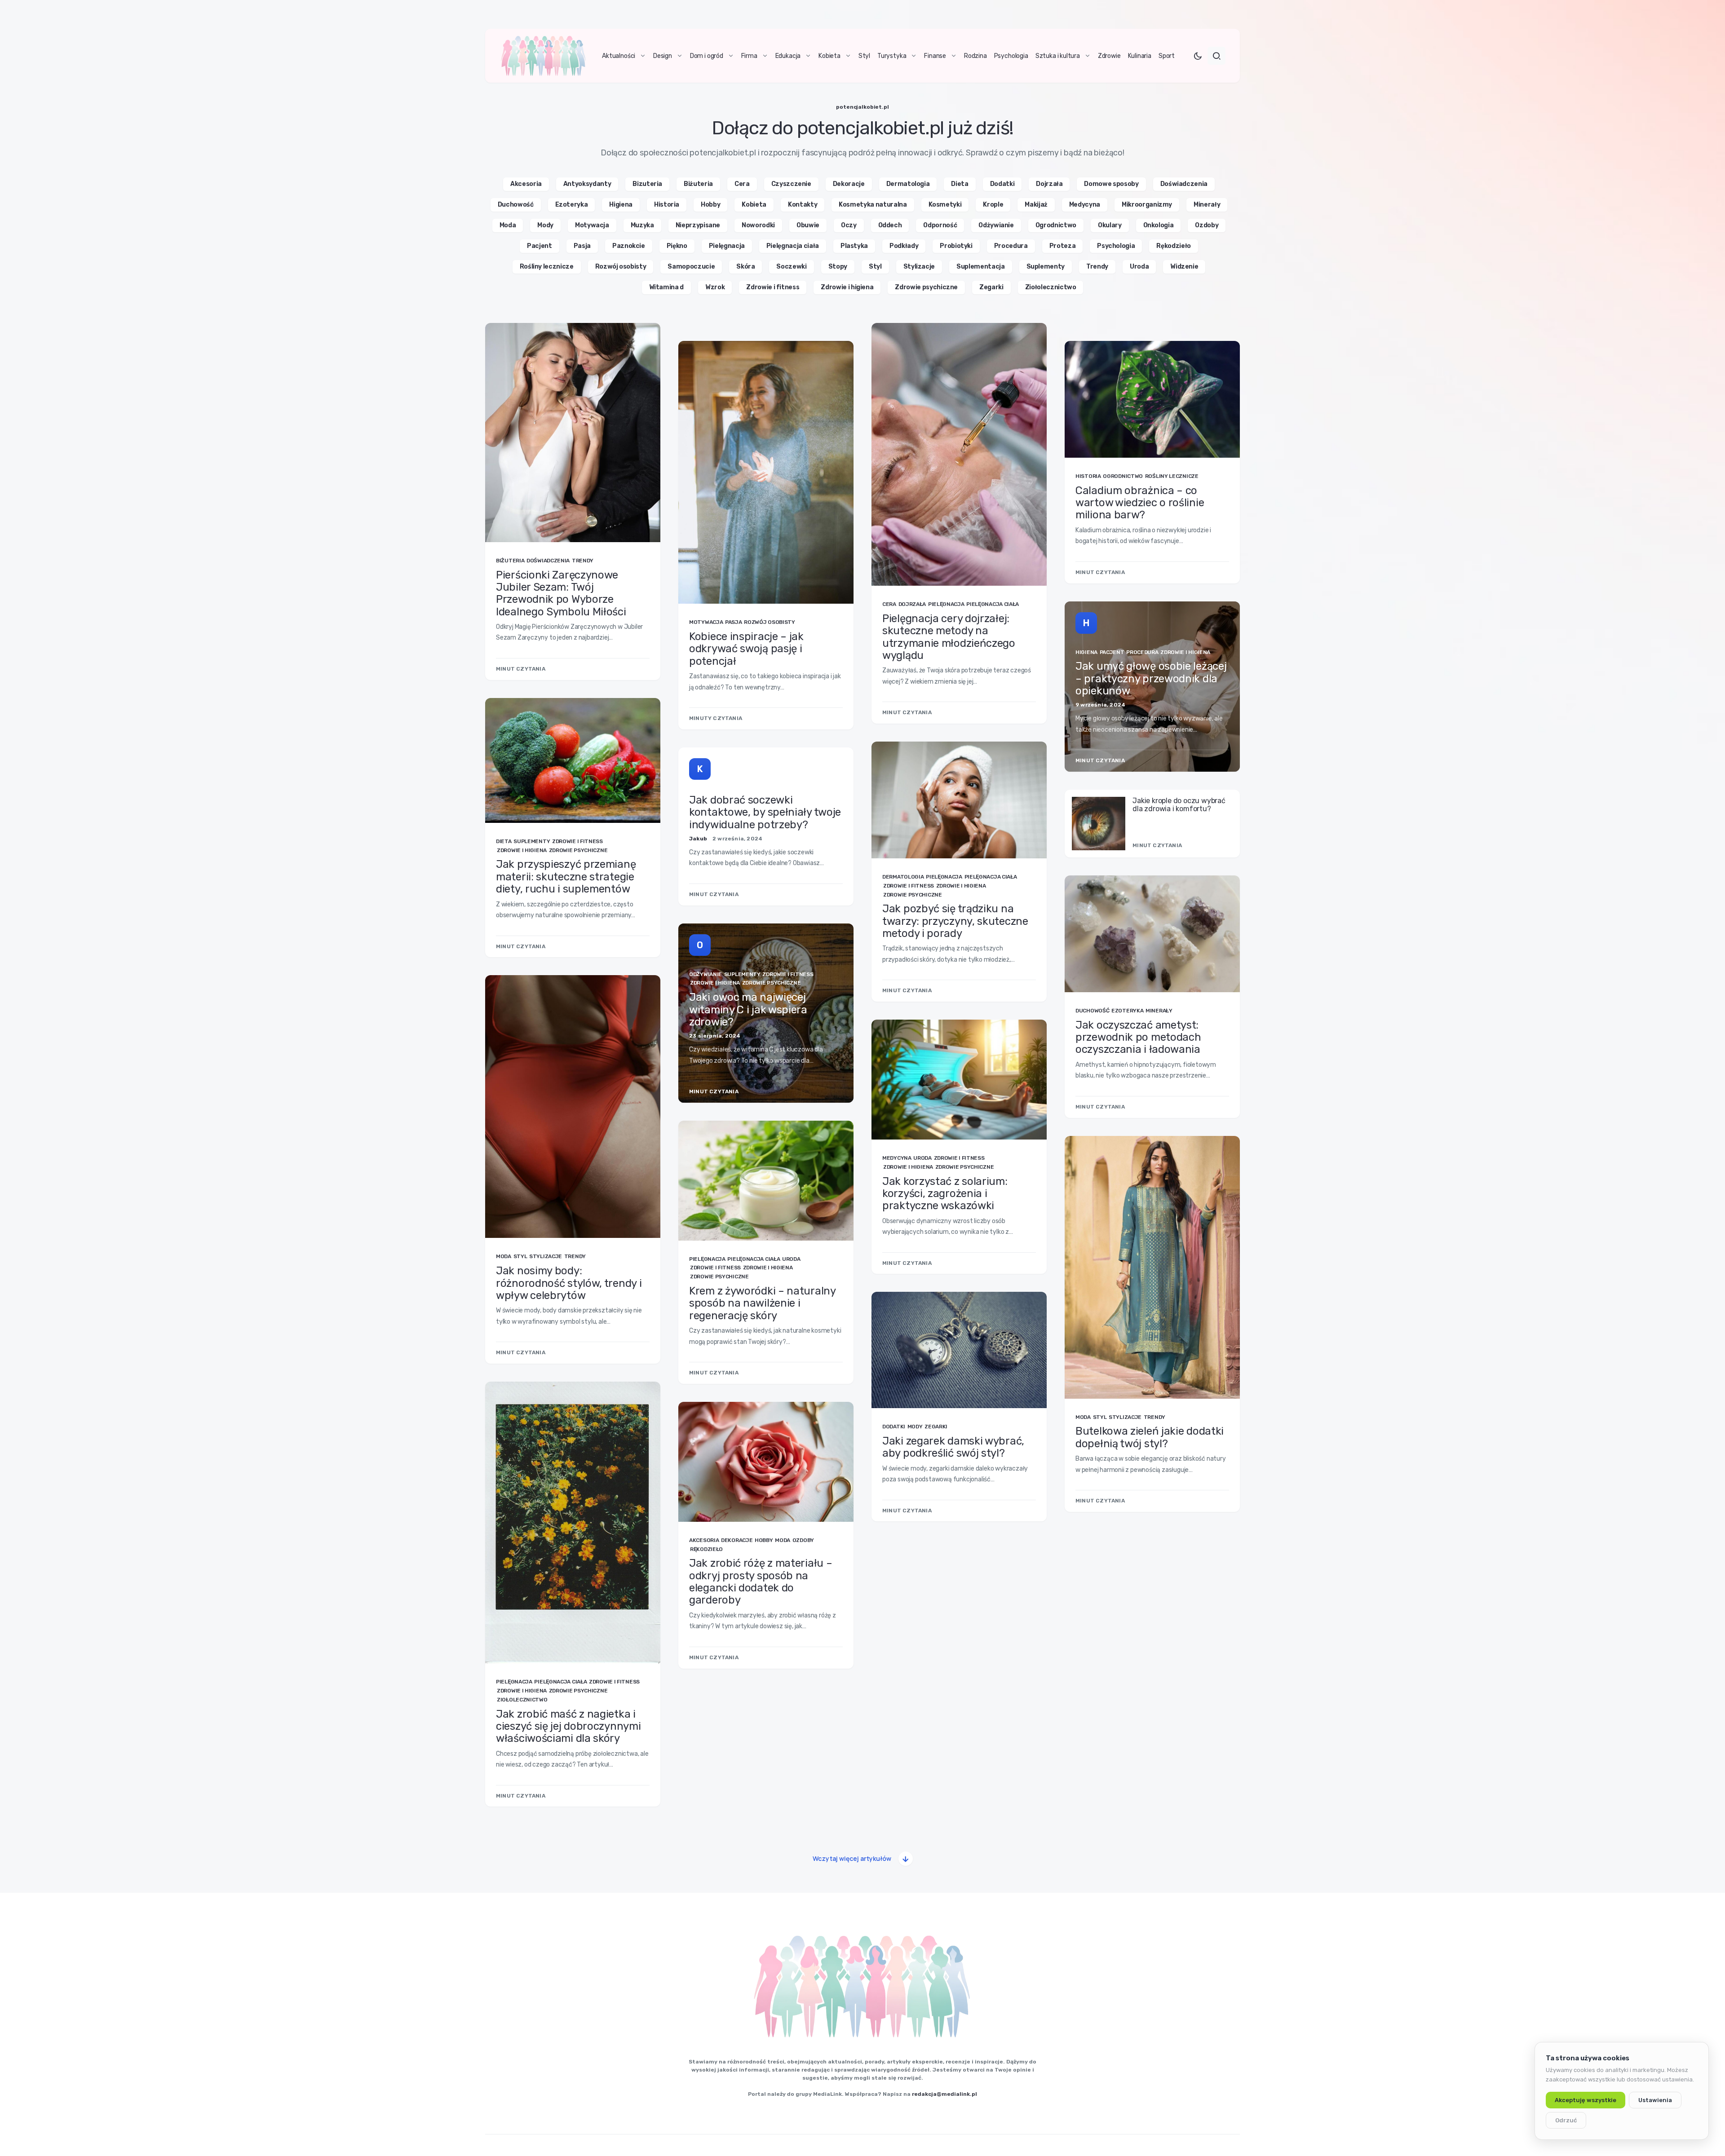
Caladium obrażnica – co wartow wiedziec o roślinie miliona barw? (1140, 503)
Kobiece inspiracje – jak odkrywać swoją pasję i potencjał (746, 649)
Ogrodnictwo (1056, 225)
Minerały (1207, 205)
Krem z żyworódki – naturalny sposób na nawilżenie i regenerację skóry (762, 1303)
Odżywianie (996, 225)
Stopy (838, 267)
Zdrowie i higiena (847, 287)
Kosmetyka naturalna (873, 205)
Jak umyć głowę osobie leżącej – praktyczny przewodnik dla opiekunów (1151, 678)
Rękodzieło (1174, 246)
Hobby (710, 205)
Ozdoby (1207, 225)
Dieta (960, 184)
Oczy (849, 225)
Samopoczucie (691, 267)
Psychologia (1116, 246)
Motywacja (592, 225)
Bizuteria (647, 184)
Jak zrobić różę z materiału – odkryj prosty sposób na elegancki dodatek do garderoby (761, 1582)
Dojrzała (1049, 184)
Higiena (621, 205)
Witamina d (667, 287)
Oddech (890, 225)
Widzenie (1184, 267)
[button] (1198, 56)
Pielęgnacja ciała (793, 246)
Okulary (1110, 225)
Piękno (677, 246)
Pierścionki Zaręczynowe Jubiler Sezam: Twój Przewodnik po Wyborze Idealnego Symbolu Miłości (561, 593)
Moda (508, 225)
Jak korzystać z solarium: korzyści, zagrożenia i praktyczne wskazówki (945, 1194)
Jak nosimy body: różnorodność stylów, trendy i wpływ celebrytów (569, 1283)
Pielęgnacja (727, 246)
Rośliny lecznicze (547, 267)
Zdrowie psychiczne (926, 287)
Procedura (1011, 246)
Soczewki (791, 267)
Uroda (1139, 267)
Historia (667, 205)
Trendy (1097, 267)
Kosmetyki (945, 205)
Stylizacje (919, 267)
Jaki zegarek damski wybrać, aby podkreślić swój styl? (953, 1447)
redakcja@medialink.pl (944, 2094)
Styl (875, 267)
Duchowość (516, 205)
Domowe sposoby (1111, 184)
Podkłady (904, 246)
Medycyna (1085, 205)
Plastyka (854, 246)
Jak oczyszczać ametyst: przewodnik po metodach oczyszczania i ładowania (1138, 1037)
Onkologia (1159, 225)
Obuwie (808, 225)
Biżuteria (698, 184)
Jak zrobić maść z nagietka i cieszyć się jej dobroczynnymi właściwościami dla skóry (568, 1726)
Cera (742, 184)
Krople (993, 205)
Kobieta (754, 205)
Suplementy (1046, 267)
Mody (545, 225)
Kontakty (803, 205)
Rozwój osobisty (621, 267)
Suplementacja (980, 267)
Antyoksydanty (587, 184)
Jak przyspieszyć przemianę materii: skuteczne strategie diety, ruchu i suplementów (566, 877)
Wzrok (715, 287)
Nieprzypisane (698, 225)
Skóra (745, 267)
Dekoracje (849, 184)
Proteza (1063, 246)
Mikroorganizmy (1147, 205)
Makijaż (1036, 205)
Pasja (582, 246)
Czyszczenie (791, 184)
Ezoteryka (572, 205)
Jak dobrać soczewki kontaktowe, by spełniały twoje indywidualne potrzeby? (765, 812)
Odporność (940, 225)
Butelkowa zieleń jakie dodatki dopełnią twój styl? (1150, 1437)
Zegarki (991, 287)
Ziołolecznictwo (1051, 287)
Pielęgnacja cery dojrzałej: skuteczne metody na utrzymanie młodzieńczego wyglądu (949, 637)
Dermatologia (908, 184)
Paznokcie (629, 246)
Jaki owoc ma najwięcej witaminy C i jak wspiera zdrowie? (748, 1010)
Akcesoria (526, 184)
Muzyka (642, 225)
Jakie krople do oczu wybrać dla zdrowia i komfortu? (1179, 805)
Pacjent (540, 246)
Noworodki (758, 225)
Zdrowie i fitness (773, 287)
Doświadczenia (1184, 184)
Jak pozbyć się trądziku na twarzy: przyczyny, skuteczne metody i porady (955, 921)
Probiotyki (956, 246)
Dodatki (1002, 184)
